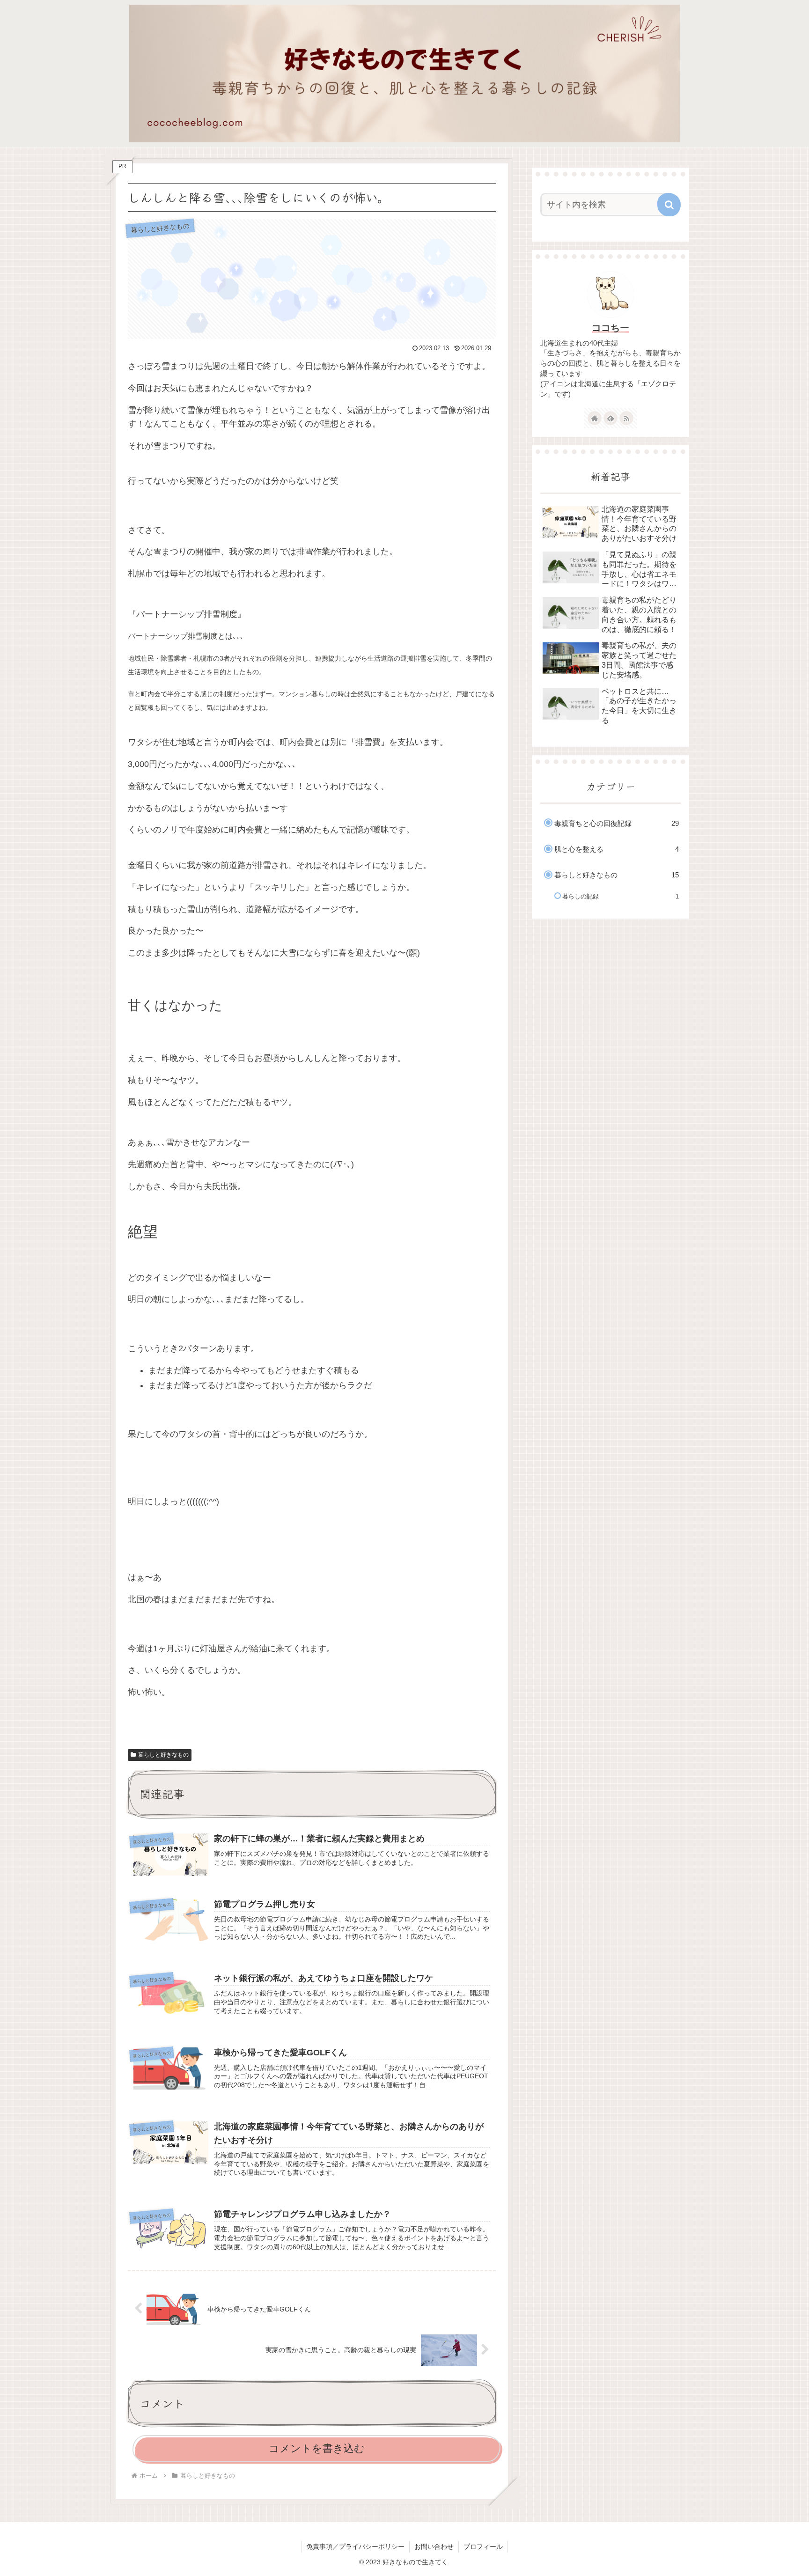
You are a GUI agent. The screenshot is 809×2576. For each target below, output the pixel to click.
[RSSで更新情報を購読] (626, 418)
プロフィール (483, 2547)
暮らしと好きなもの (163, 1755)
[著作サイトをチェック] (595, 418)
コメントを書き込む (317, 2448)
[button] (669, 205)
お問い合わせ (434, 2547)
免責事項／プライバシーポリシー (355, 2547)
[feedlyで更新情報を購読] (610, 418)
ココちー (610, 328)
